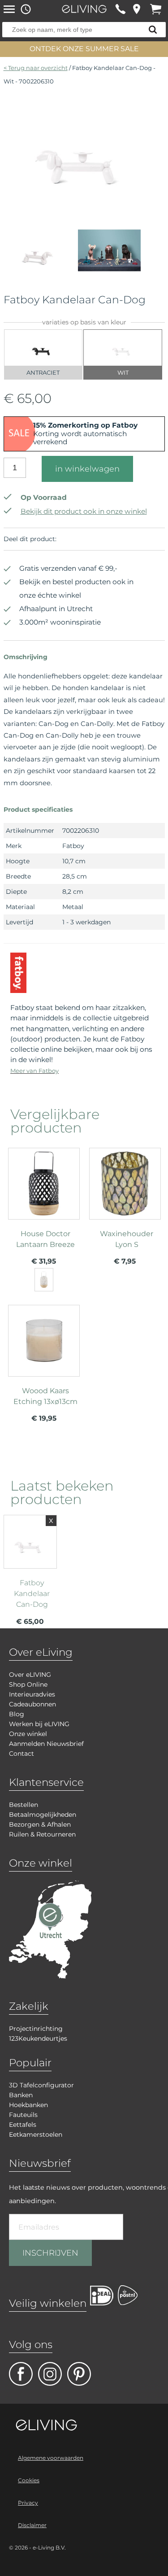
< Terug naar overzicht (36, 68)
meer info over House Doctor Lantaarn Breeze (44, 1216)
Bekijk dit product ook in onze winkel (84, 511)
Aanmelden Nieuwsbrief (46, 1744)
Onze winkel (28, 1734)
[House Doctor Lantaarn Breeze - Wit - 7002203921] (44, 1280)
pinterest (79, 2374)
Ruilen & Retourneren (42, 1834)
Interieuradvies (32, 1694)
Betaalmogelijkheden (43, 1815)
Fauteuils (23, 2115)
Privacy (28, 2503)
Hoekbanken (28, 2105)
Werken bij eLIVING (39, 1724)
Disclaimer (32, 2525)
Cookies (29, 2480)
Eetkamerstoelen (36, 2134)
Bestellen (24, 1805)
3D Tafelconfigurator (41, 2085)
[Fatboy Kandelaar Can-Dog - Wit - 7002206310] (84, 201)
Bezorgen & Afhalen (40, 1824)
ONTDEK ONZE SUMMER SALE (84, 49)
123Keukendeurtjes (38, 2038)
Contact (22, 1754)
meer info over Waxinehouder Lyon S (125, 1210)
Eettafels (23, 2125)
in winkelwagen (87, 469)
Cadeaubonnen (32, 1704)
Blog (17, 1714)
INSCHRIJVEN (50, 2253)
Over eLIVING (30, 1675)
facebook (21, 2374)
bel (120, 9)
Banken (21, 2095)
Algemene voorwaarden (51, 2458)
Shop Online (28, 1684)
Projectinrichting (36, 2029)
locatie (136, 9)
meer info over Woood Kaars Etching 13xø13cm (44, 1367)
